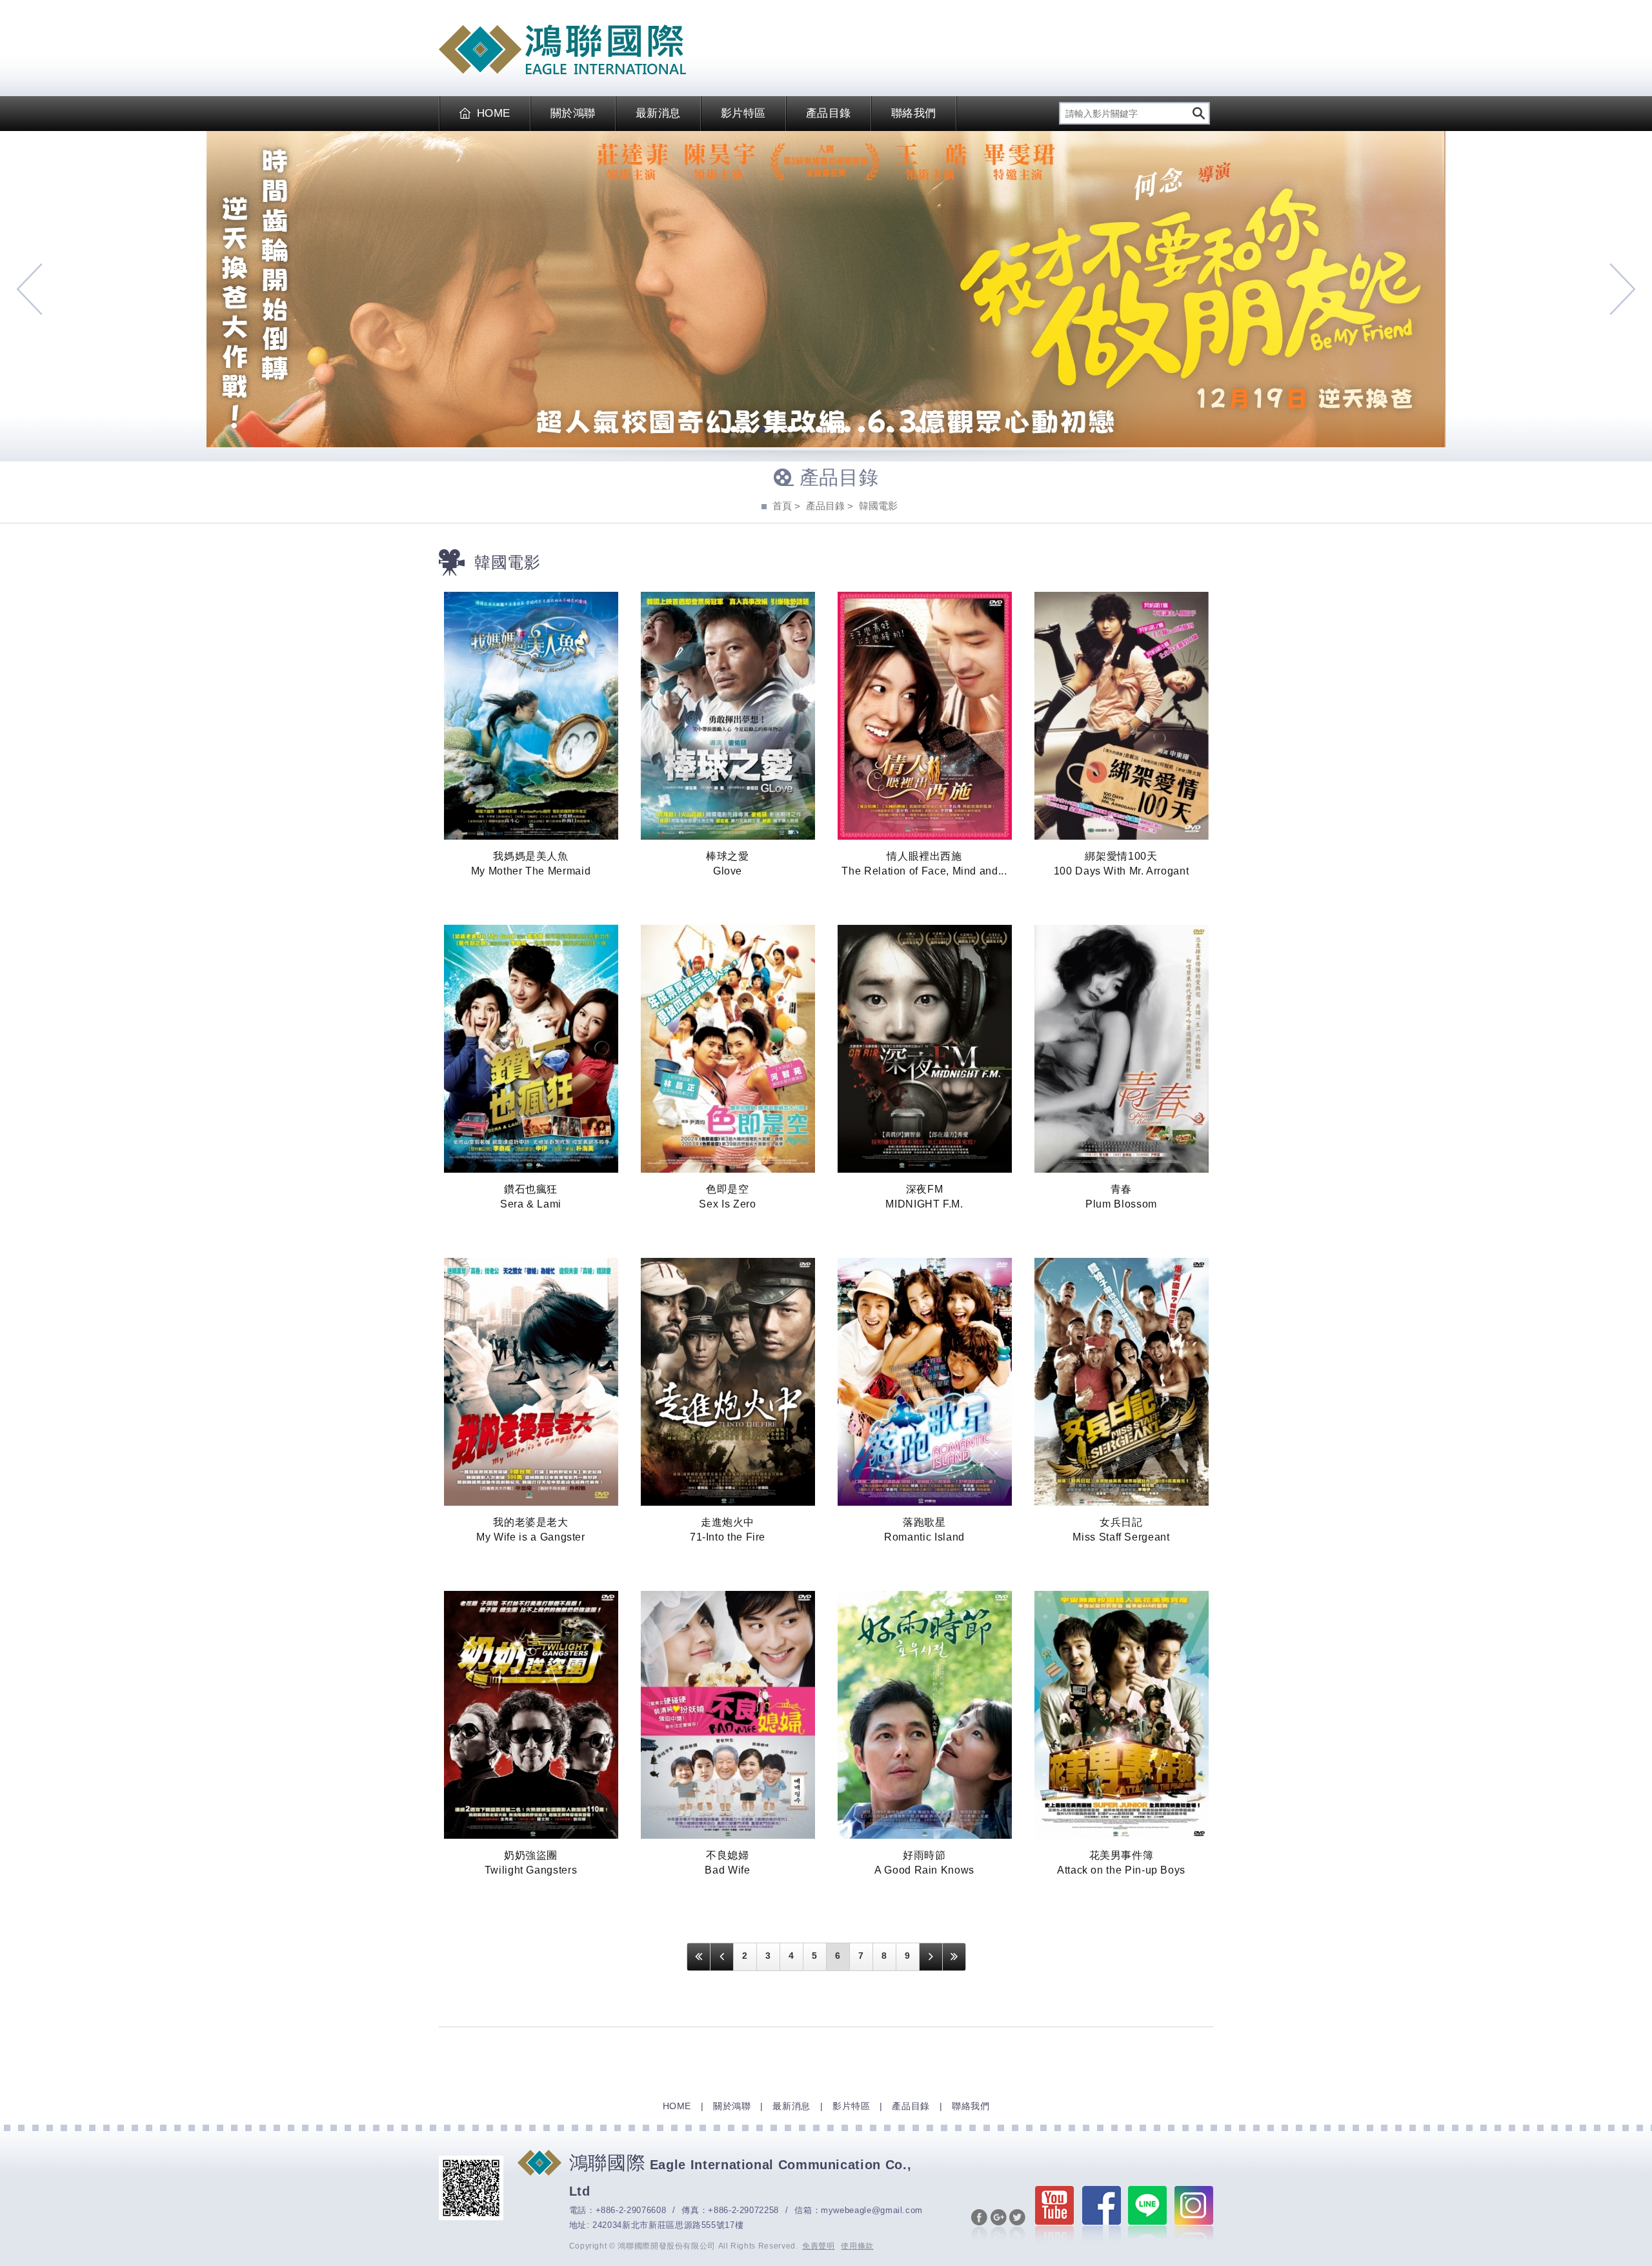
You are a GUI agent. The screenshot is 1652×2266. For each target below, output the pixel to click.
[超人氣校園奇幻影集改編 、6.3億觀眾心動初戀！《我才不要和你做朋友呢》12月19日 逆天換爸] (826, 289)
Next (1623, 289)
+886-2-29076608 (631, 2210)
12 (890, 430)
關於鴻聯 (573, 113)
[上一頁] (722, 1957)
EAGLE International (562, 50)
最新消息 (658, 113)
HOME (494, 113)
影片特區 (743, 113)
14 (918, 430)
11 (876, 430)
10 (861, 430)
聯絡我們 (914, 113)
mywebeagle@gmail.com (872, 2210)
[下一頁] (931, 1957)
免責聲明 (819, 2246)
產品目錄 (829, 113)
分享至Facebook (979, 2225)
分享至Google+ (999, 2225)
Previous (29, 289)
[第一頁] (699, 1957)
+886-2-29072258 (743, 2210)
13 (904, 430)
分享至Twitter (1017, 2225)
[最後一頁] (954, 1957)
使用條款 (857, 2246)
